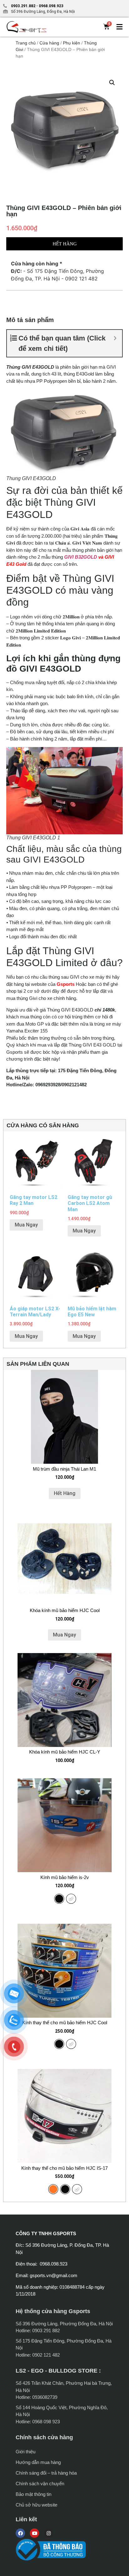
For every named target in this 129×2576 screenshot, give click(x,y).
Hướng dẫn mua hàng (38, 2462)
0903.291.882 (23, 6)
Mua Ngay (26, 1225)
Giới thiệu (26, 2452)
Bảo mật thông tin (34, 2494)
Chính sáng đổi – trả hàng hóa (46, 2473)
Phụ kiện (72, 43)
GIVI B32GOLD (81, 557)
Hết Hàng (65, 1493)
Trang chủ (26, 43)
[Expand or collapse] (115, 338)
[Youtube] (34, 2533)
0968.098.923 (51, 6)
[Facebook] (20, 2533)
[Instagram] (49, 2533)
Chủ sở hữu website (36, 2505)
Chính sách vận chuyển (40, 2484)
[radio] (59, 1899)
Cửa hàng (49, 43)
